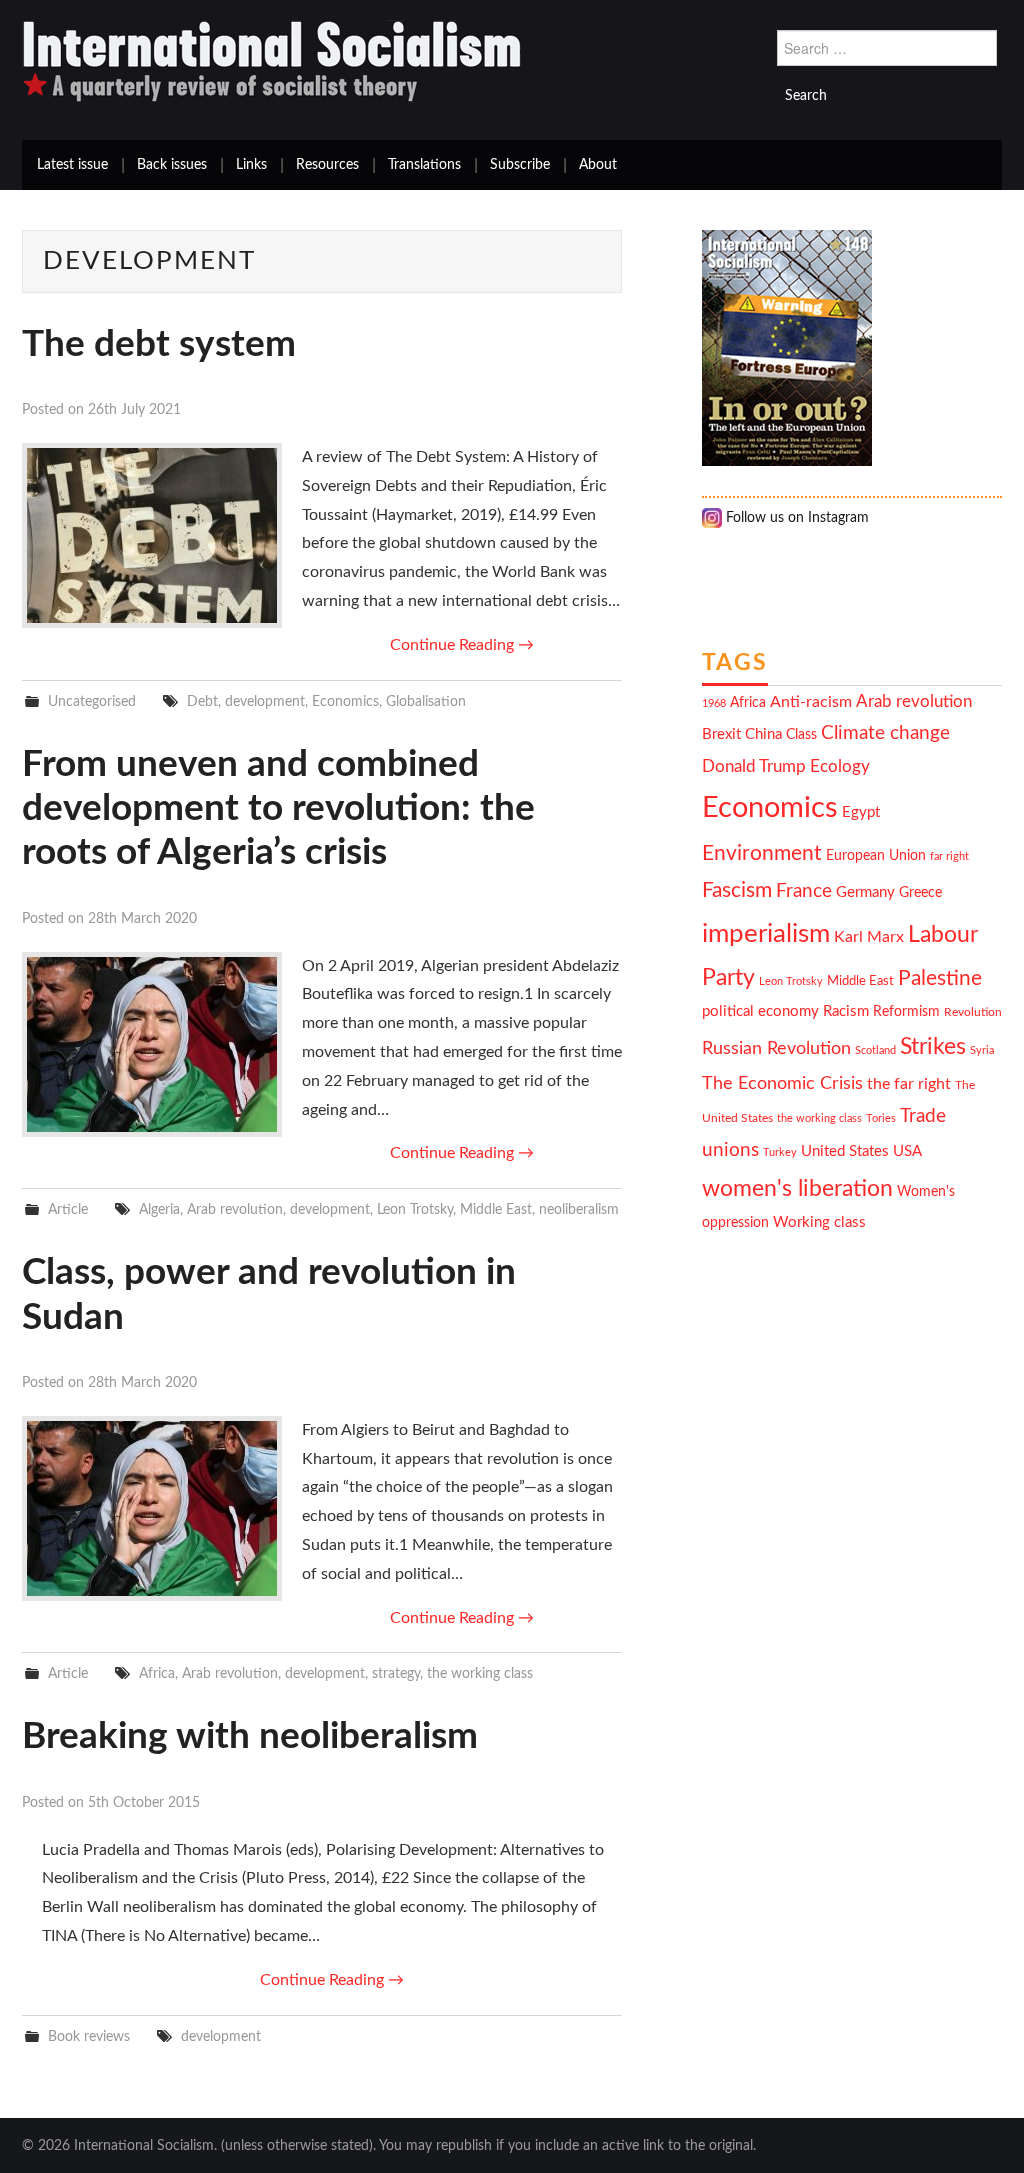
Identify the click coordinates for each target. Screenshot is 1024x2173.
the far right (909, 1084)
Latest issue (72, 165)
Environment (762, 853)
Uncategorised (92, 701)
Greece (920, 893)
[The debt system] (152, 535)
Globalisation (426, 701)
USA (907, 1151)
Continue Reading (462, 645)
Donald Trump (754, 767)
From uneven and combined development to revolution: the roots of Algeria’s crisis (278, 809)
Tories (881, 1118)
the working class (480, 1673)
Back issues (172, 165)
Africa (157, 1673)
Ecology (840, 766)
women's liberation (797, 1188)
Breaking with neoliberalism (250, 1736)
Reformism (906, 1012)
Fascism (737, 890)
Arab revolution (235, 1209)
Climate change (885, 733)
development (265, 701)
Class (801, 735)
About (598, 165)
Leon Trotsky (415, 1209)
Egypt (861, 812)
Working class (819, 1222)
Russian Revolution (776, 1048)
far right (949, 856)
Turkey (780, 1152)
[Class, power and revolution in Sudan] (152, 1508)
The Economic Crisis (782, 1083)
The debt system (159, 344)
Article (68, 1209)
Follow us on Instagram (795, 518)
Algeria (159, 1209)
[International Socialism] (272, 61)
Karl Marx (869, 937)
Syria (982, 1050)
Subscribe (520, 165)
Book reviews (89, 2036)
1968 (714, 703)
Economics (345, 701)
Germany (865, 892)
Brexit (721, 734)
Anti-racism (811, 702)
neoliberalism (579, 1209)
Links (251, 165)
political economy (760, 1011)
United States (845, 1151)
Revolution (973, 1012)
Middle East (496, 1209)
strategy (396, 1673)
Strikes (933, 1046)
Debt (202, 701)
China (763, 734)
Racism (846, 1011)
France (804, 891)
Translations (424, 165)
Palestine (940, 978)
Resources (327, 165)
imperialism (766, 934)
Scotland (875, 1050)
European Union (876, 856)
